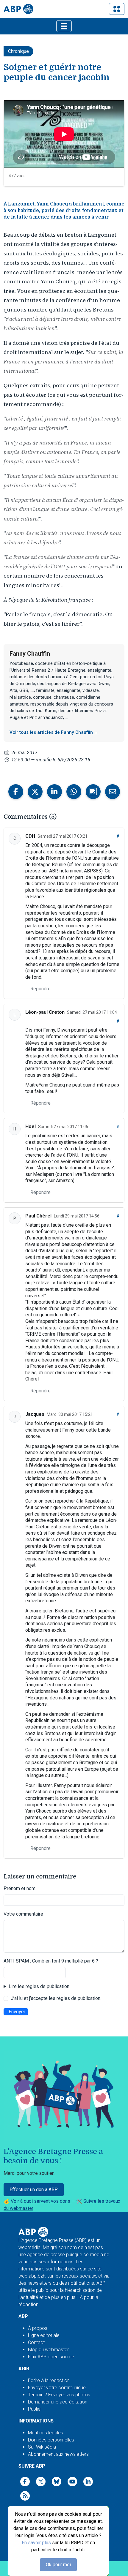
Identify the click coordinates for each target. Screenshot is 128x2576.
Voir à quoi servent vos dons (41, 2201)
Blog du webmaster (48, 2350)
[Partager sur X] (35, 792)
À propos (38, 2328)
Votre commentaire (23, 1914)
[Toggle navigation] (117, 9)
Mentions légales (46, 2433)
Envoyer (17, 2012)
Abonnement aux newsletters (58, 2454)
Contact (36, 2342)
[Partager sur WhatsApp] (74, 792)
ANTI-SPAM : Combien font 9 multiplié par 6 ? (51, 1961)
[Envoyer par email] (113, 792)
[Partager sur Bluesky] (93, 792)
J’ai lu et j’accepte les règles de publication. (56, 1998)
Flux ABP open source (51, 2357)
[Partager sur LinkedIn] (54, 792)
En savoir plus (36, 2543)
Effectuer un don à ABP (34, 2190)
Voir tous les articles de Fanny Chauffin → (54, 732)
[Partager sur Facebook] (16, 792)
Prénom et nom (19, 1888)
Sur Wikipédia (42, 2447)
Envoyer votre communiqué (57, 2388)
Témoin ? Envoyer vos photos (59, 2395)
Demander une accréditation (58, 2402)
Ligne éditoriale (44, 2335)
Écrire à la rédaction (49, 2380)
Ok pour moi (58, 2565)
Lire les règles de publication (39, 1986)
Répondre (40, 989)
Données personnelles (51, 2440)
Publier (35, 2409)
